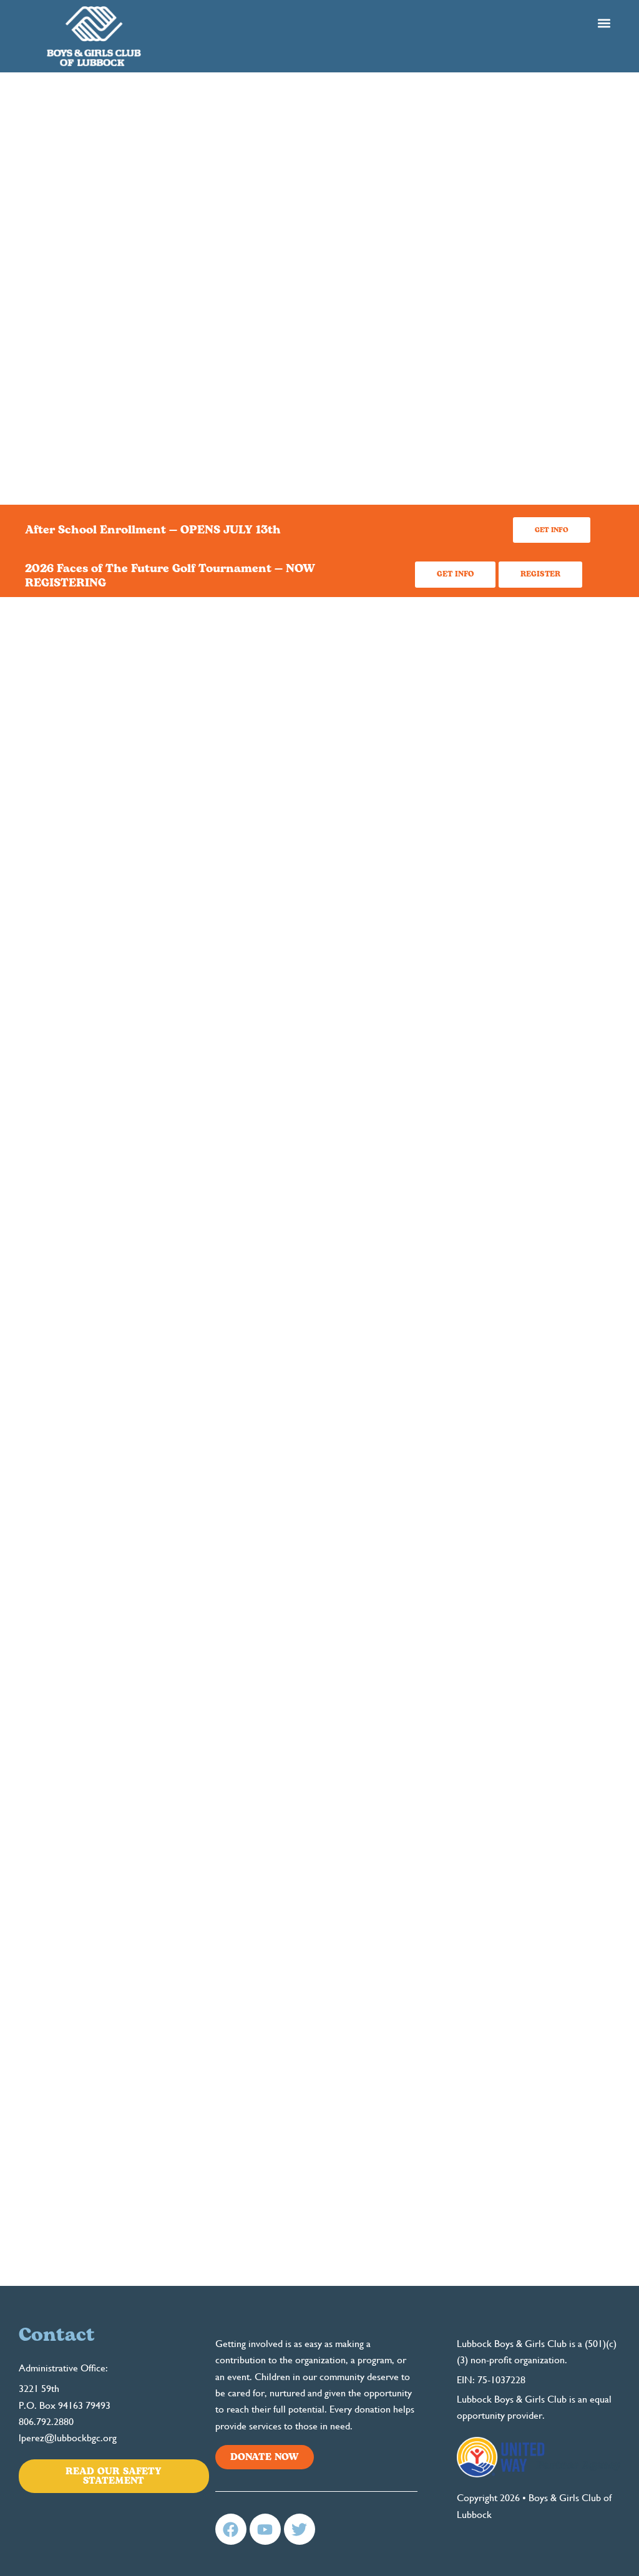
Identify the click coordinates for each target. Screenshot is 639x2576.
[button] (604, 23)
